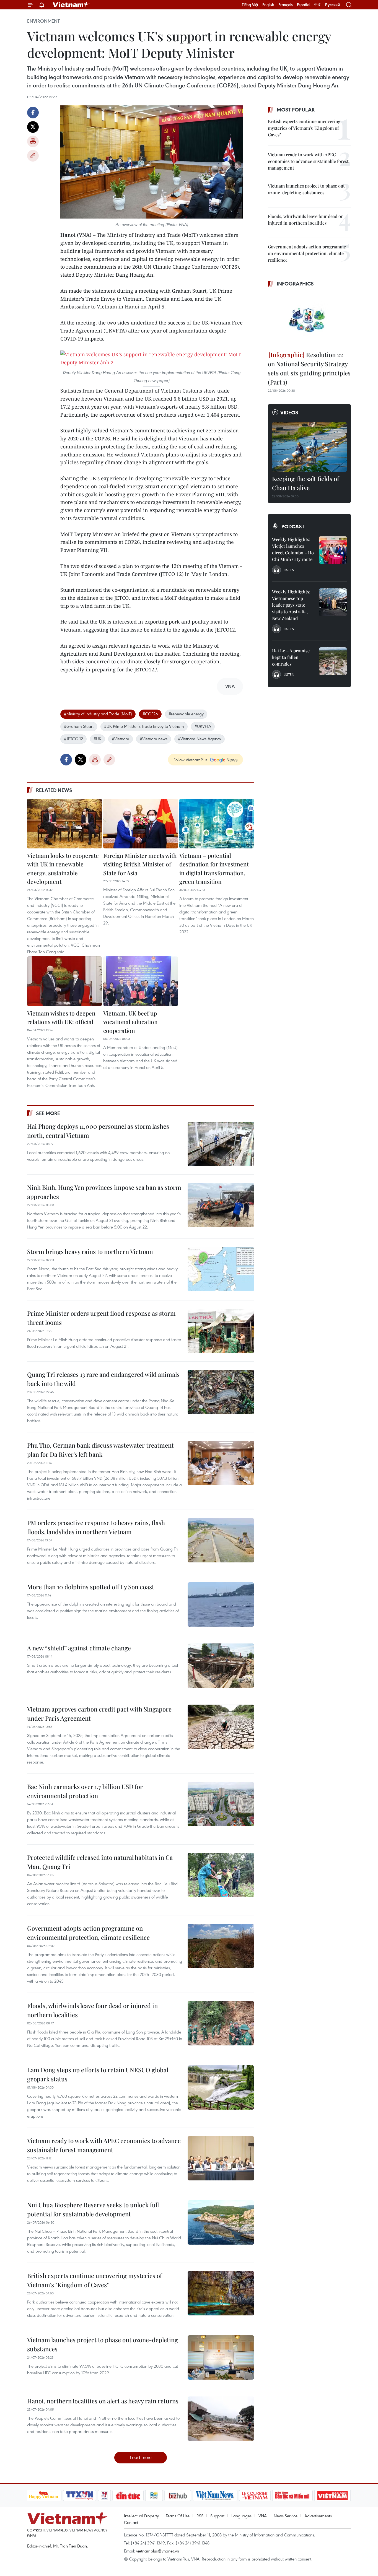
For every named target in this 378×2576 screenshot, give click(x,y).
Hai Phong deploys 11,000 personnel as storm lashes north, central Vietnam (98, 1131)
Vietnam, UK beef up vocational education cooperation (130, 1022)
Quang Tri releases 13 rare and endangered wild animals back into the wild (103, 1379)
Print (33, 141)
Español (304, 5)
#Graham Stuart (79, 726)
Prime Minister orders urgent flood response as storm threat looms (101, 1318)
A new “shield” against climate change (79, 1648)
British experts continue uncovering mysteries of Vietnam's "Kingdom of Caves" (94, 2280)
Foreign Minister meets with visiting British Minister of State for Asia (140, 864)
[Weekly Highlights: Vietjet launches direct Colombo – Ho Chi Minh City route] (333, 550)
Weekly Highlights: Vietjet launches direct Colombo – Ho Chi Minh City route (293, 549)
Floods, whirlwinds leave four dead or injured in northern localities (92, 2010)
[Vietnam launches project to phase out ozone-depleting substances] (221, 2357)
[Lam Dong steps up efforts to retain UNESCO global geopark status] (221, 2087)
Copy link (33, 156)
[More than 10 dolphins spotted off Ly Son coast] (221, 1604)
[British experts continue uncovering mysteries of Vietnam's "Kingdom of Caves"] (221, 2293)
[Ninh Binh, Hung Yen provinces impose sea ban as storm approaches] (221, 1205)
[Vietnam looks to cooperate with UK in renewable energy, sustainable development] (64, 824)
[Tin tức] (128, 2495)
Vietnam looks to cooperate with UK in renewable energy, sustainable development (63, 868)
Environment (43, 21)
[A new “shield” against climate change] (221, 1666)
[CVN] (255, 2495)
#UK (97, 739)
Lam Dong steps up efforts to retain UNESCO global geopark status (98, 2074)
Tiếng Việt (250, 5)
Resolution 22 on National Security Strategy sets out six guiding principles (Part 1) (309, 368)
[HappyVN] (44, 2495)
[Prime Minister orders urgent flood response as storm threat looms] (221, 1331)
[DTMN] (292, 2495)
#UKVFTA (203, 726)
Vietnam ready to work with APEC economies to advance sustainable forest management (104, 2145)
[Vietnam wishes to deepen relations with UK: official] (64, 981)
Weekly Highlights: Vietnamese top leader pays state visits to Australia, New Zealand (291, 605)
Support (217, 2516)
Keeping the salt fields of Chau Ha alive (305, 483)
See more (48, 1113)
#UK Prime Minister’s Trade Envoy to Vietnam (144, 726)
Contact (131, 2522)
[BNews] (154, 2495)
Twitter (33, 127)
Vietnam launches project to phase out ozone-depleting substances (103, 2344)
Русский (332, 5)
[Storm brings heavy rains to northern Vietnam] (221, 1269)
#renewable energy (186, 714)
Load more (141, 2457)
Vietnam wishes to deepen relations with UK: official (61, 1017)
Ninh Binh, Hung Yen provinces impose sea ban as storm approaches (104, 1192)
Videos (289, 412)
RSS (200, 2516)
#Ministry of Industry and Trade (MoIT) (98, 714)
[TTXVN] (79, 2495)
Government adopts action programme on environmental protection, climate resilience (88, 1933)
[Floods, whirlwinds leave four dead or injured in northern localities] (221, 2023)
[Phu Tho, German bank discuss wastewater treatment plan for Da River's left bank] (221, 1463)
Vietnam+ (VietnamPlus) (71, 5)
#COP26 (150, 714)
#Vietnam (121, 739)
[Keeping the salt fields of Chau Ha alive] (309, 447)
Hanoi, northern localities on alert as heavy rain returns (103, 2401)
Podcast (293, 526)
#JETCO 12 (73, 739)
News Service (286, 2516)
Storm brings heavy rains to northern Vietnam (90, 1251)
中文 (318, 5)
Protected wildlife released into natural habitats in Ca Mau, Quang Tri (100, 1862)
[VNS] (215, 2495)
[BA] (333, 2495)
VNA (263, 2516)
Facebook (33, 113)
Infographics (295, 284)
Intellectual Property (141, 2516)
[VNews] (104, 2495)
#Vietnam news (154, 739)
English (268, 5)
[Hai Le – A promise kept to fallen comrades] (333, 661)
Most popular (296, 110)
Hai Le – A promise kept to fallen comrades (291, 657)
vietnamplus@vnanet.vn (158, 2551)
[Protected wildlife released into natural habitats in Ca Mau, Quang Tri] (221, 1875)
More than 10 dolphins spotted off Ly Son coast (91, 1587)
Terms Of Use (178, 2516)
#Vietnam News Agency (200, 739)
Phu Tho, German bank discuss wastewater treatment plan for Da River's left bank (100, 1450)
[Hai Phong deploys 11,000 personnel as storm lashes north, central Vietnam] (221, 1144)
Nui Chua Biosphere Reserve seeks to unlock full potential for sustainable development (93, 2209)
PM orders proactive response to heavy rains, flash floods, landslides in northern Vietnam (96, 1527)
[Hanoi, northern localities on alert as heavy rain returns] (221, 2419)
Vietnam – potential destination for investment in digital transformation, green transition (214, 868)
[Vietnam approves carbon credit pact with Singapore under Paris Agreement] (221, 1727)
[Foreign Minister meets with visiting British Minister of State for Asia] (141, 824)
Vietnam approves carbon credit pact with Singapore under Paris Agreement (99, 1714)
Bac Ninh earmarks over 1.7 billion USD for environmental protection (85, 1791)
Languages (241, 2516)
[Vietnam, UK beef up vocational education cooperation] (141, 981)
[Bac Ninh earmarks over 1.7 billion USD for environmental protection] (221, 1804)
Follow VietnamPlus (190, 760)
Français (286, 5)
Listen (289, 570)
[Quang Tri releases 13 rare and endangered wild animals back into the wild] (221, 1392)
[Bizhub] (178, 2495)
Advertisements (318, 2516)
